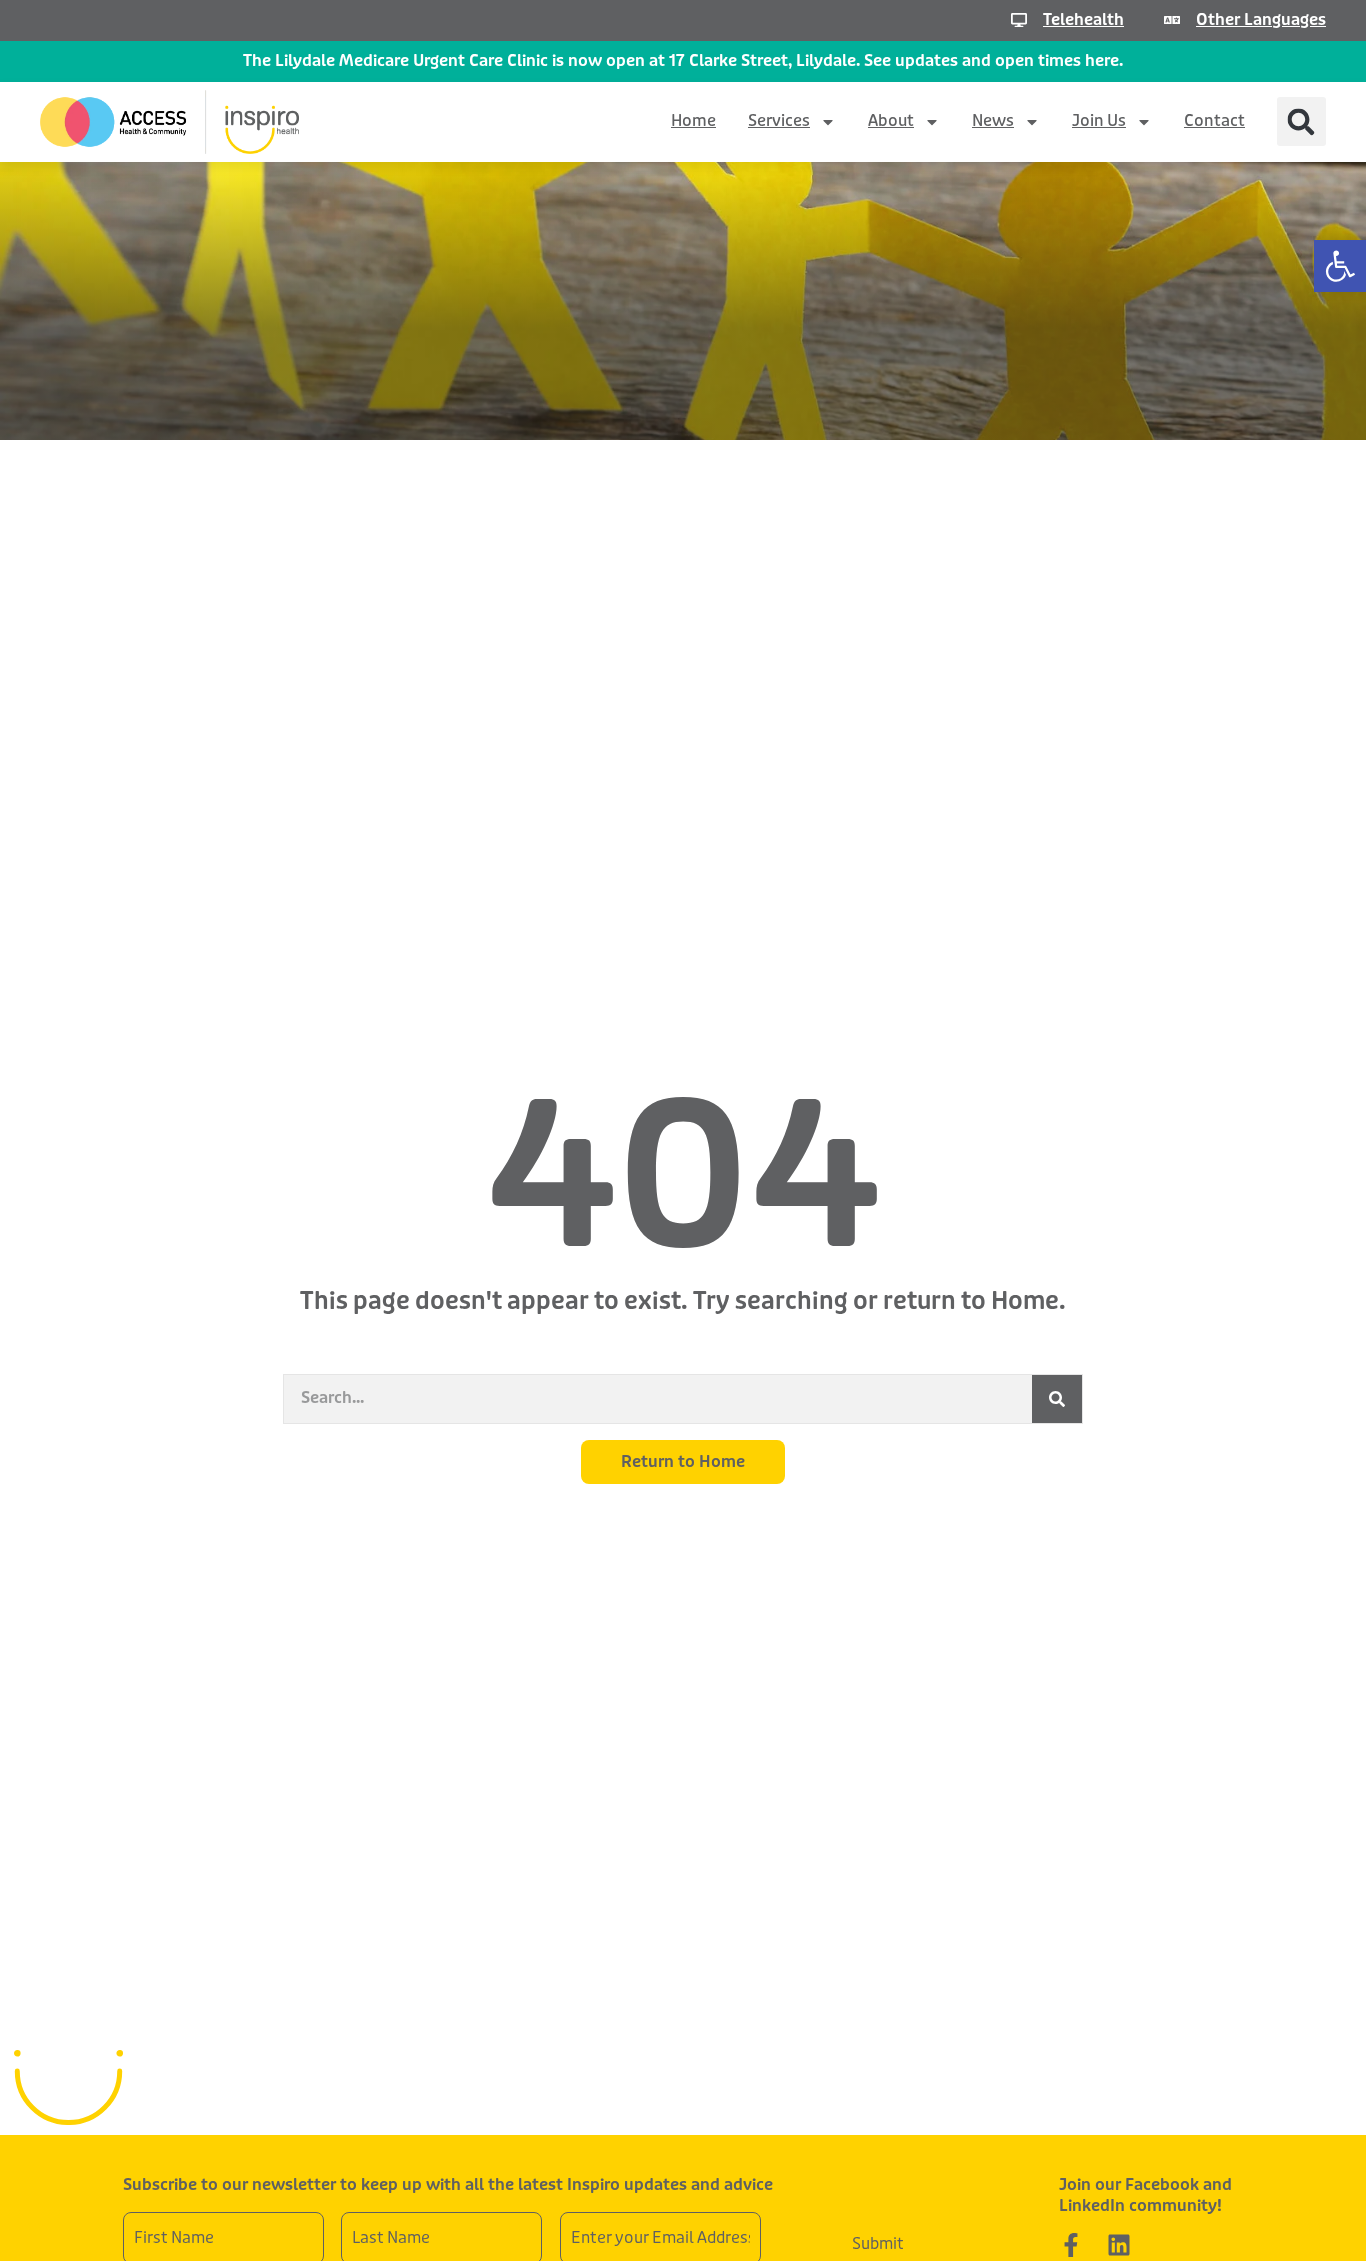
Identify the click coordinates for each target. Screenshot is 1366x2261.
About (891, 120)
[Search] (1057, 1399)
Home (693, 120)
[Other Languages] (1172, 20)
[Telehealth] (1019, 20)
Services (779, 120)
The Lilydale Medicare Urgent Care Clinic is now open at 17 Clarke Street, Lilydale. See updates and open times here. (683, 60)
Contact (1214, 120)
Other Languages (1261, 19)
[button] (1340, 266)
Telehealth (1083, 19)
